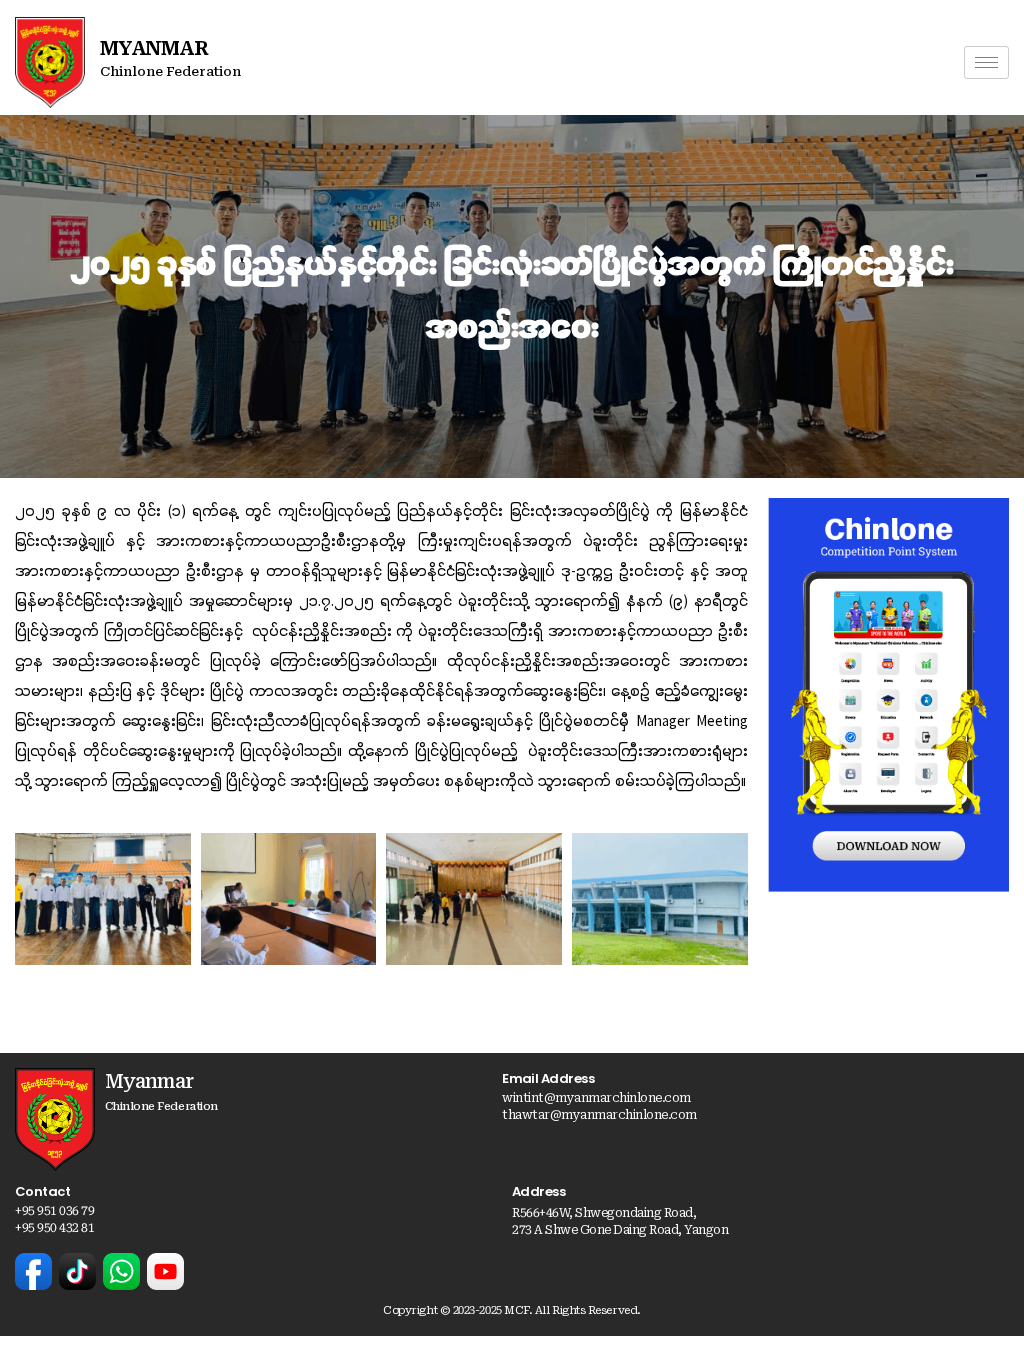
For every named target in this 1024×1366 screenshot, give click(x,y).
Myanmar (154, 48)
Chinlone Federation (170, 71)
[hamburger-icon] (986, 62)
